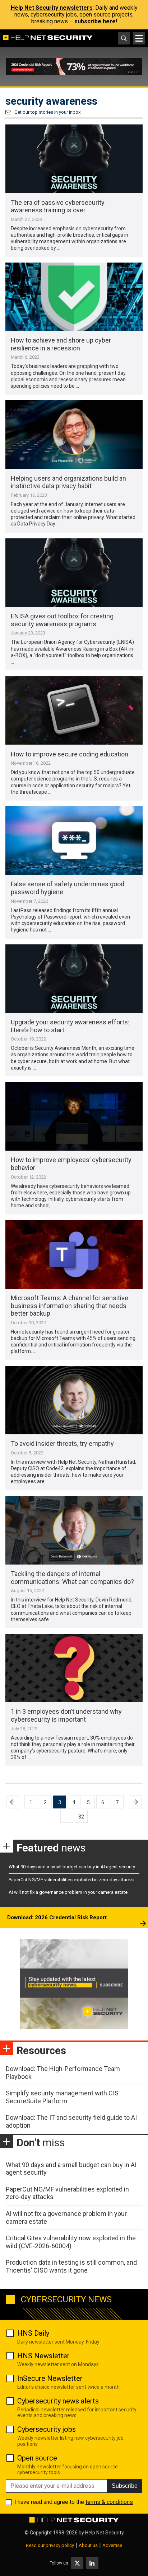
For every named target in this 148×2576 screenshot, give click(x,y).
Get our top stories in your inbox (47, 112)
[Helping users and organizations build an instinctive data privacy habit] (74, 435)
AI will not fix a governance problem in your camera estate (68, 1892)
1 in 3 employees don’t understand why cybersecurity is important (66, 1715)
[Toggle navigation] (139, 38)
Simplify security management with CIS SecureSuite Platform (62, 2097)
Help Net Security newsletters (52, 8)
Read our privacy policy (50, 2545)
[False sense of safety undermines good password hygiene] (74, 841)
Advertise (112, 2545)
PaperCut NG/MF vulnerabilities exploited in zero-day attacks (71, 1880)
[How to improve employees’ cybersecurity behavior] (74, 1116)
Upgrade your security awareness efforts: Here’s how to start (70, 1026)
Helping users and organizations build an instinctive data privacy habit (68, 482)
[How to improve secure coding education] (74, 710)
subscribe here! (96, 21)
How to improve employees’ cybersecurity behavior (71, 1164)
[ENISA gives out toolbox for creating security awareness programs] (74, 573)
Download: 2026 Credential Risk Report (57, 1917)
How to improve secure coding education (70, 754)
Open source (37, 2458)
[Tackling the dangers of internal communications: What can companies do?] (74, 1530)
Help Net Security (105, 2533)
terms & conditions (109, 2502)
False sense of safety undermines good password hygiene (68, 888)
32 (81, 1817)
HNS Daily (33, 2333)
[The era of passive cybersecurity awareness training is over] (74, 159)
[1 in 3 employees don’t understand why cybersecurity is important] (74, 1668)
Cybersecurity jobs (47, 2429)
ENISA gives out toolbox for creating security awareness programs (62, 620)
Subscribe (125, 2486)
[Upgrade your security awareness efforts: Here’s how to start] (74, 979)
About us (88, 2545)
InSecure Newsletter (50, 2378)
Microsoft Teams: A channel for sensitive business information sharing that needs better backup (70, 1306)
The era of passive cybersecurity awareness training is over (58, 206)
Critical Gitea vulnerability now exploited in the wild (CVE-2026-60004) (71, 2242)
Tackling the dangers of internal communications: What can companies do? (72, 1578)
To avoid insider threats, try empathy (62, 1443)
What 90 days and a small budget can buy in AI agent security (72, 1867)
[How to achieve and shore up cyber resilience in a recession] (74, 297)
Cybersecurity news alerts (58, 2401)
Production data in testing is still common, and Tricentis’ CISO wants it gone (71, 2266)
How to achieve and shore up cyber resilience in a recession (61, 344)
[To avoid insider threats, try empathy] (74, 1400)
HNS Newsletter (43, 2356)
